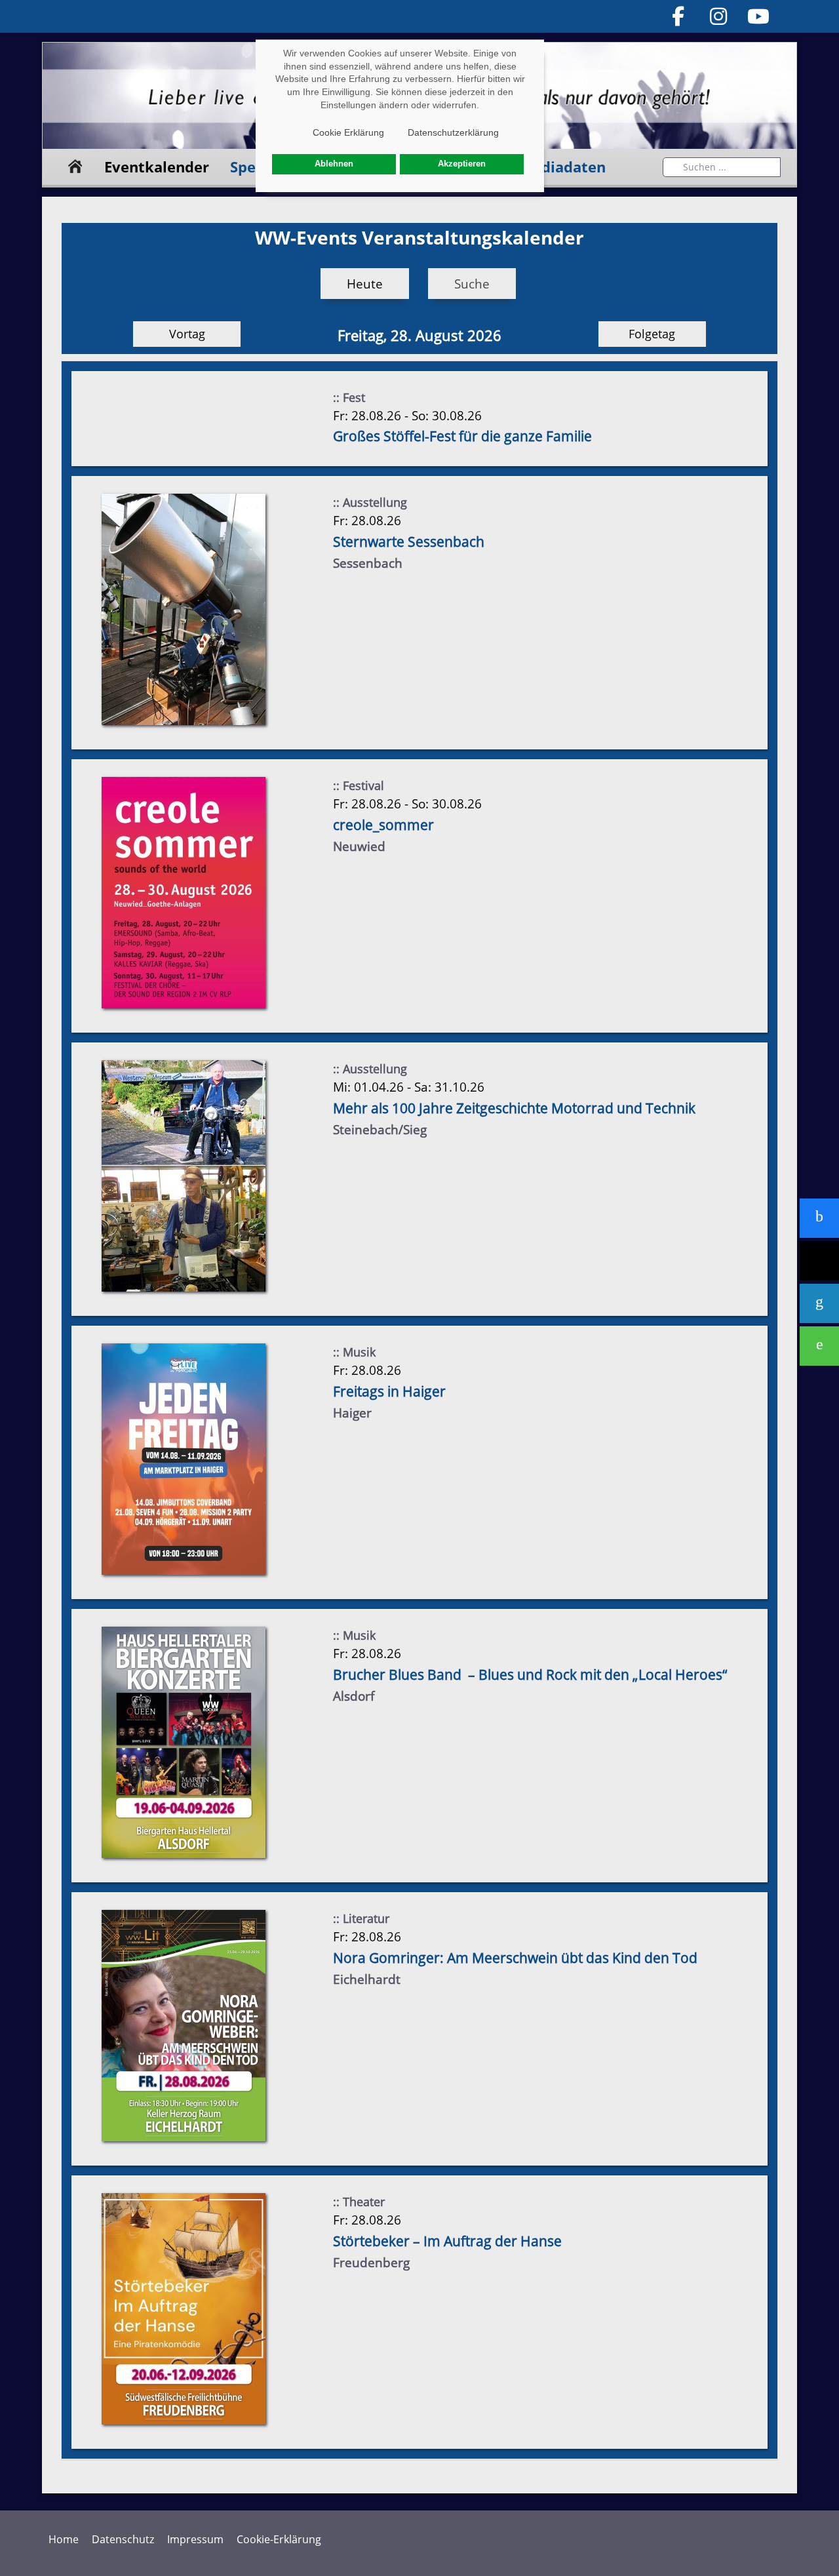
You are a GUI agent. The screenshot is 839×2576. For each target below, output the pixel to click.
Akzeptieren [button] (462, 164)
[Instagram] (718, 16)
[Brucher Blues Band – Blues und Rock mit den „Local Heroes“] (184, 1742)
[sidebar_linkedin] (819, 1303)
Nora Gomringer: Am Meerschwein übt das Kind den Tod (515, 1958)
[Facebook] (678, 16)
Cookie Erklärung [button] (348, 132)
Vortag (187, 334)
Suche (472, 284)
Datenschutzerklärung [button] (453, 132)
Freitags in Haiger (389, 1391)
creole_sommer (383, 825)
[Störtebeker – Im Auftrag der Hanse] (184, 2308)
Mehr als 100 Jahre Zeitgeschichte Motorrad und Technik (514, 1108)
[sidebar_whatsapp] (819, 1346)
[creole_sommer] (184, 892)
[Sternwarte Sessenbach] (184, 609)
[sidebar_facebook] (819, 1218)
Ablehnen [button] (334, 164)
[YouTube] (759, 16)
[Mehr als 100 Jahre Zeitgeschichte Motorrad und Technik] (184, 1175)
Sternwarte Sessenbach (409, 542)
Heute (365, 284)
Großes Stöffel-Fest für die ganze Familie (462, 436)
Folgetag (652, 334)
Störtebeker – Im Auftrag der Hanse (447, 2241)
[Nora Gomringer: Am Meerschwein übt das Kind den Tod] (184, 2025)
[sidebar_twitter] (819, 1261)
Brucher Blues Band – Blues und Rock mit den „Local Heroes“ (530, 1674)
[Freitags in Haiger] (184, 1458)
